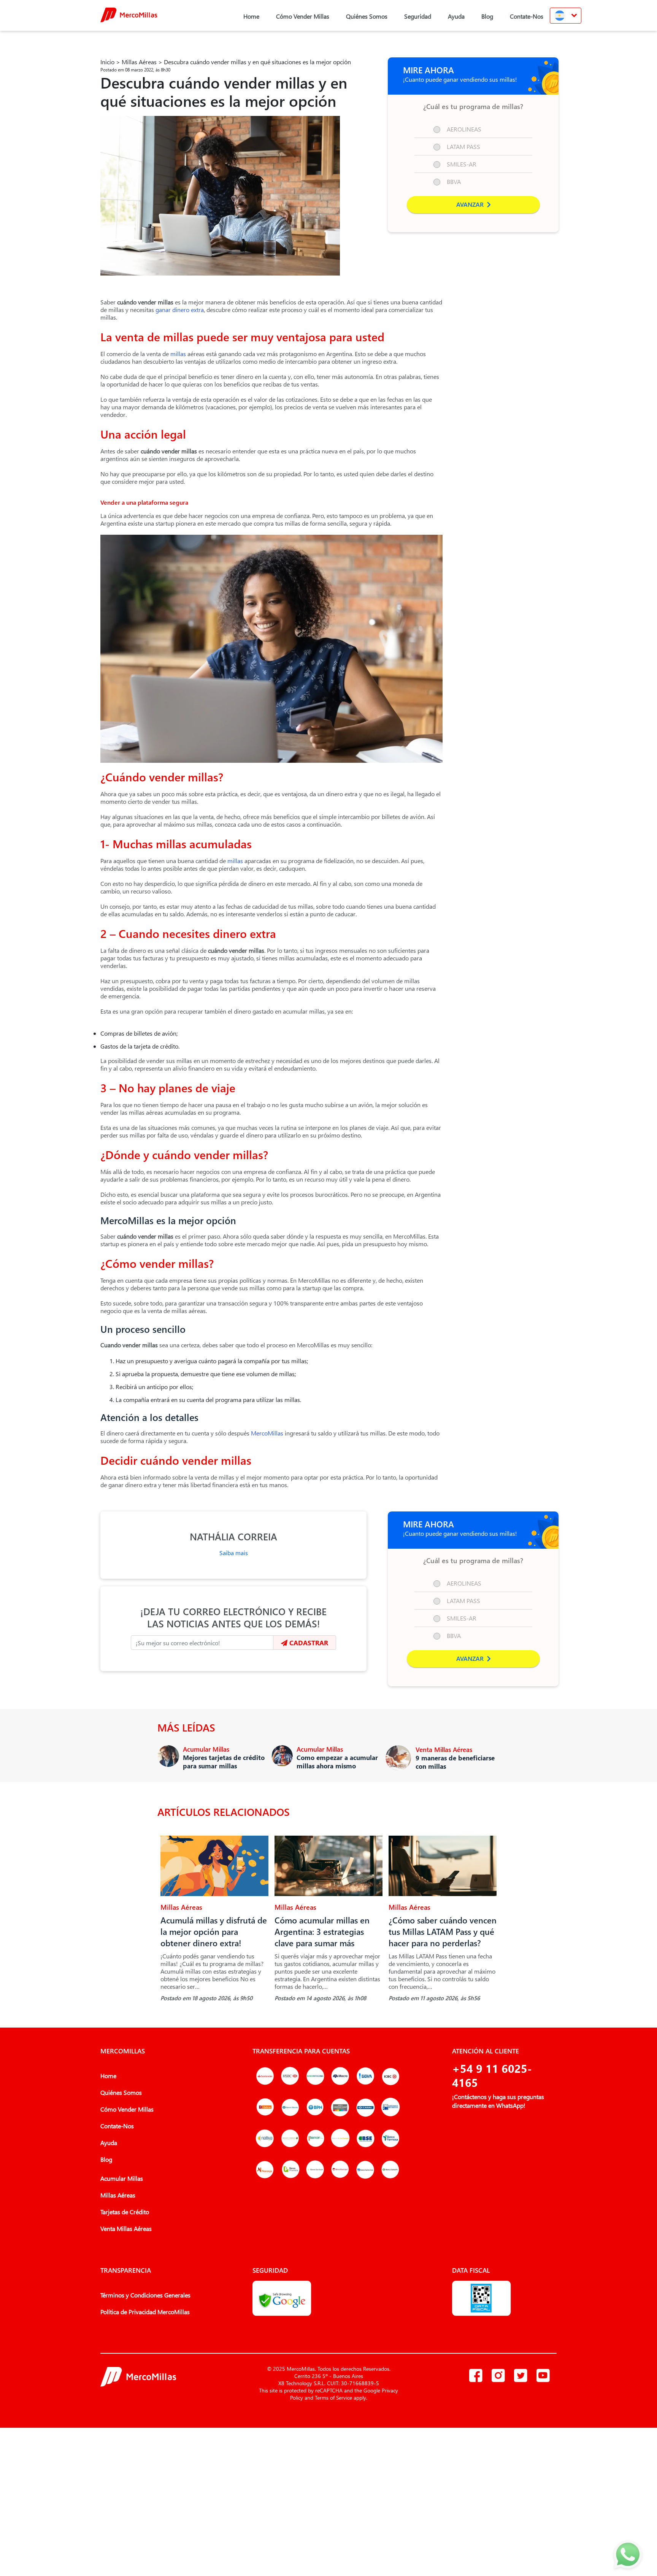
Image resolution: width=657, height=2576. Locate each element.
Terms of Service (333, 2398)
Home (251, 16)
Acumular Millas (122, 2178)
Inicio (107, 62)
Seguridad (418, 16)
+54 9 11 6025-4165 (492, 2075)
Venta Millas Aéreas (126, 2228)
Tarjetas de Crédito (125, 2212)
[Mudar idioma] (566, 16)
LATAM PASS (463, 147)
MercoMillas (266, 1433)
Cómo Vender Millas (303, 16)
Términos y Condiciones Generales (145, 2295)
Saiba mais (234, 1553)
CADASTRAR (308, 1643)
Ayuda (456, 16)
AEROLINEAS (464, 129)
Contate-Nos (527, 16)
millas (177, 354)
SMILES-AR (462, 164)
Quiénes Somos (367, 16)
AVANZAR (471, 204)
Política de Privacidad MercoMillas (145, 2312)
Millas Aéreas (139, 62)
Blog (487, 16)
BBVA (454, 181)
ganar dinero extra (179, 310)
